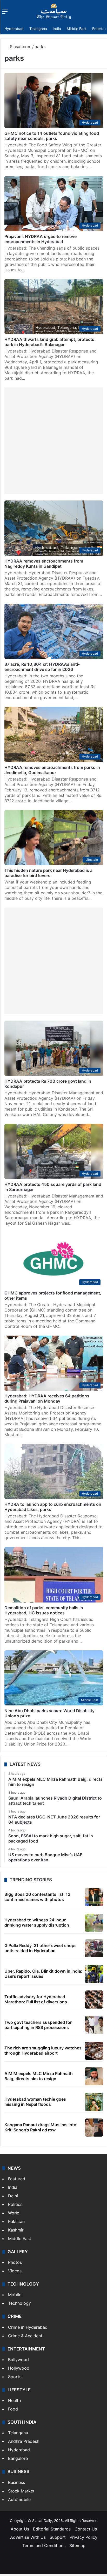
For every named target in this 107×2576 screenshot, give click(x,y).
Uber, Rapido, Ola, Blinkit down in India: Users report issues (43, 1974)
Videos (15, 2271)
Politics (15, 2204)
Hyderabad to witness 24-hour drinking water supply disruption (37, 1922)
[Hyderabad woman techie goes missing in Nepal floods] (94, 2102)
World (14, 2213)
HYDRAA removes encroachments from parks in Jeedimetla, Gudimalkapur (52, 770)
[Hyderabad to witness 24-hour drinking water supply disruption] (94, 1923)
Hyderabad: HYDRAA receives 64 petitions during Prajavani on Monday (47, 1398)
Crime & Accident (25, 2336)
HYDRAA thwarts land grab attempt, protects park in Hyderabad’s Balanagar (49, 342)
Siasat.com (20, 47)
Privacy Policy (83, 2537)
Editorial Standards (52, 2529)
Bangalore (18, 2458)
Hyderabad (14, 29)
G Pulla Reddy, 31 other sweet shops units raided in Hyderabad (41, 1948)
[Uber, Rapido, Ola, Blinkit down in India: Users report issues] (94, 1974)
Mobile (15, 2295)
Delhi (13, 2196)
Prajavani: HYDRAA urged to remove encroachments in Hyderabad (41, 239)
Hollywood (19, 2368)
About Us (20, 2529)
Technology (19, 2303)
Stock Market (21, 2491)
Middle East (77, 29)
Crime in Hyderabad (28, 2327)
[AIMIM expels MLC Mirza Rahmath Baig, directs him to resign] (94, 2076)
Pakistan (16, 2221)
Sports (15, 2377)
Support (58, 2537)
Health (14, 2400)
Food (13, 2409)
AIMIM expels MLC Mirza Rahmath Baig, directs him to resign (39, 2076)
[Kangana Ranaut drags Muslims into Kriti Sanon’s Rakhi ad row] (94, 2128)
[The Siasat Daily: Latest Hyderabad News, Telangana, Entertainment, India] (54, 11)
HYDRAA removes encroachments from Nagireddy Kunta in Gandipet (44, 564)
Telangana (38, 29)
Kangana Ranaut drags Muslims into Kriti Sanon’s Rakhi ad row (40, 2127)
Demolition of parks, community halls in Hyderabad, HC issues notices (44, 1610)
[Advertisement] (53, 441)
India (57, 29)
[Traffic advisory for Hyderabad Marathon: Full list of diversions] (94, 2000)
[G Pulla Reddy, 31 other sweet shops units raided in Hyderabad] (94, 1948)
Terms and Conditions (44, 2545)
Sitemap (77, 2545)
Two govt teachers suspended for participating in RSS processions (38, 2025)
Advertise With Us (28, 2537)
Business (16, 2482)
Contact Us (86, 2529)
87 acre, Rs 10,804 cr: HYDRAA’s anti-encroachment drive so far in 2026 (42, 667)
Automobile (19, 2499)
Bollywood (18, 2360)
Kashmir (16, 2230)
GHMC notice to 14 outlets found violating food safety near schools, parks (52, 136)
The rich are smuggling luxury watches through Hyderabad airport (43, 2050)
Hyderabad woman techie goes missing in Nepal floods (35, 2102)
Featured (17, 2179)
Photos (15, 2262)
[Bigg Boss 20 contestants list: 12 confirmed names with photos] (94, 1897)
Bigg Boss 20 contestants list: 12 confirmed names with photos (37, 1897)
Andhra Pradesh (24, 2441)
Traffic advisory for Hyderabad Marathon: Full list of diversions (36, 1999)
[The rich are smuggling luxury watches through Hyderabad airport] (94, 2051)
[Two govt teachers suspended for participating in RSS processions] (94, 2025)
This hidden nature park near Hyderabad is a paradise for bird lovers (48, 873)
